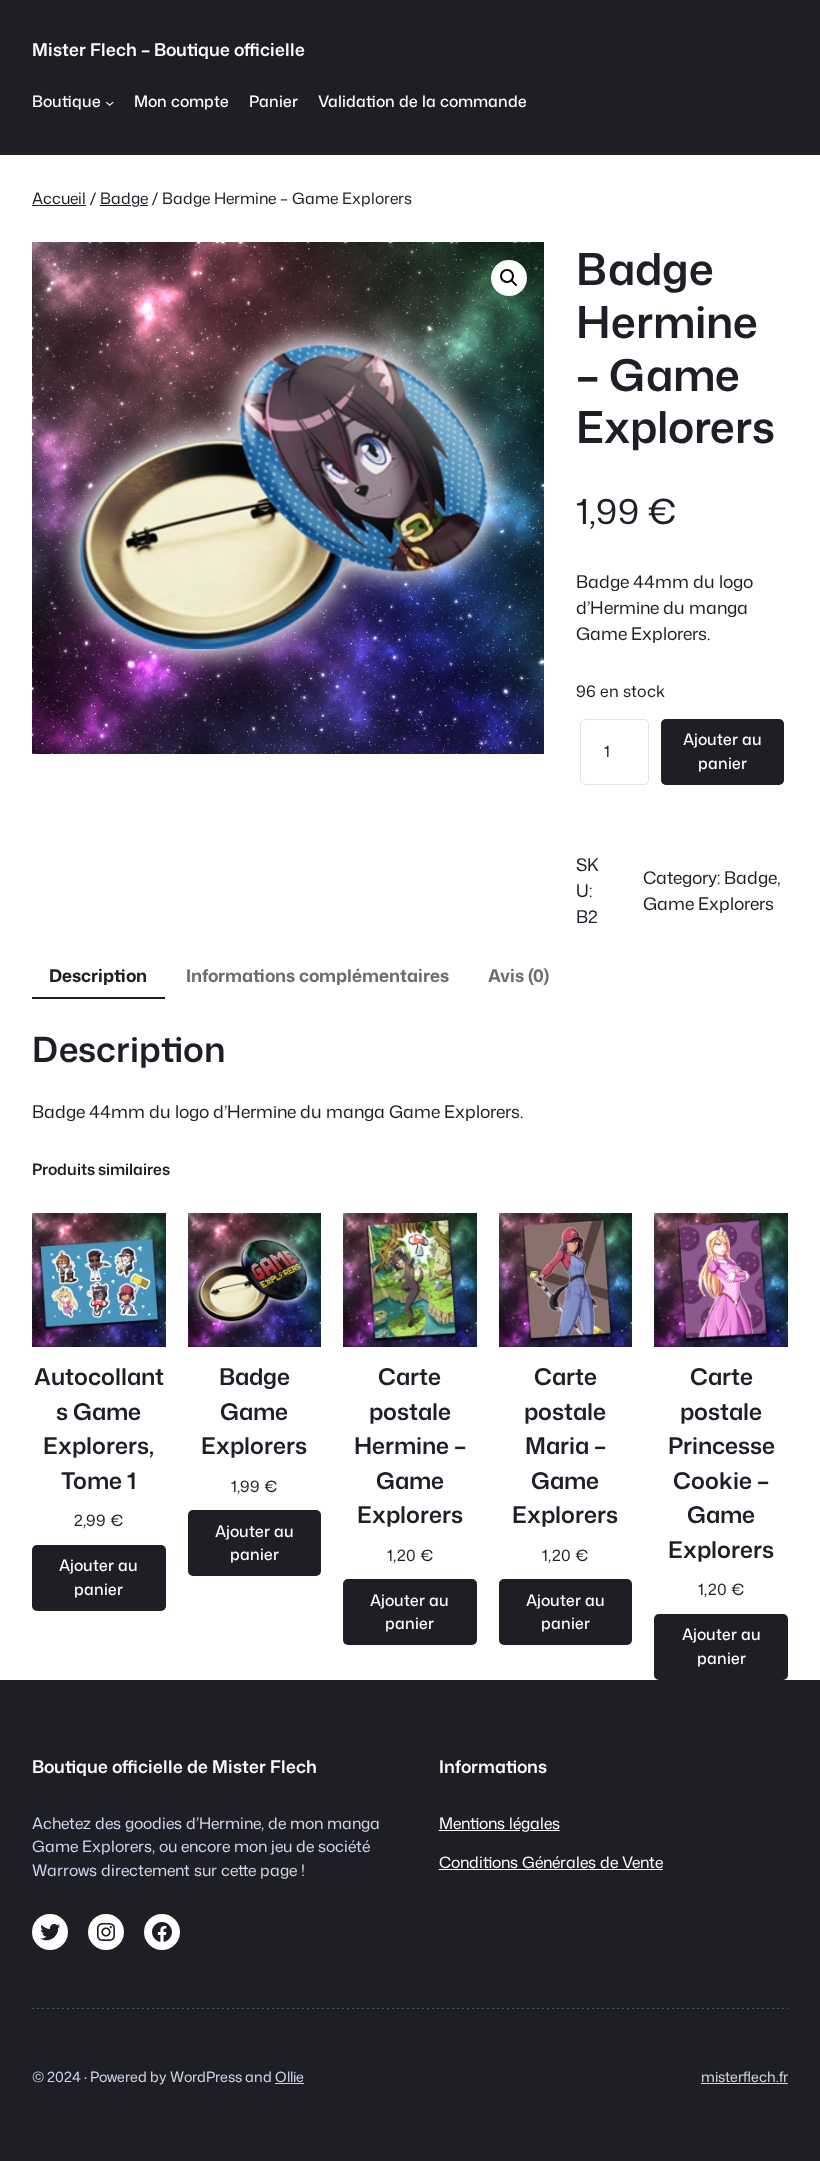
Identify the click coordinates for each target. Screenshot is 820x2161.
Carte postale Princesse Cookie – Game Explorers (721, 1462)
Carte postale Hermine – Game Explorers (410, 1445)
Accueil (59, 198)
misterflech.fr (744, 2076)
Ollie (289, 2076)
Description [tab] (98, 975)
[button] (509, 278)
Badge (124, 198)
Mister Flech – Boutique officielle (168, 49)
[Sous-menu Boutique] (109, 101)
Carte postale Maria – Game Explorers (565, 1445)
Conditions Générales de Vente (551, 1862)
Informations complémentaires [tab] (317, 975)
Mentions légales (499, 1823)
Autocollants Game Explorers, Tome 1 (99, 1428)
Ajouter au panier (722, 751)
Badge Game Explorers (254, 1410)
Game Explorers (708, 903)
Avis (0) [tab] (518, 975)
